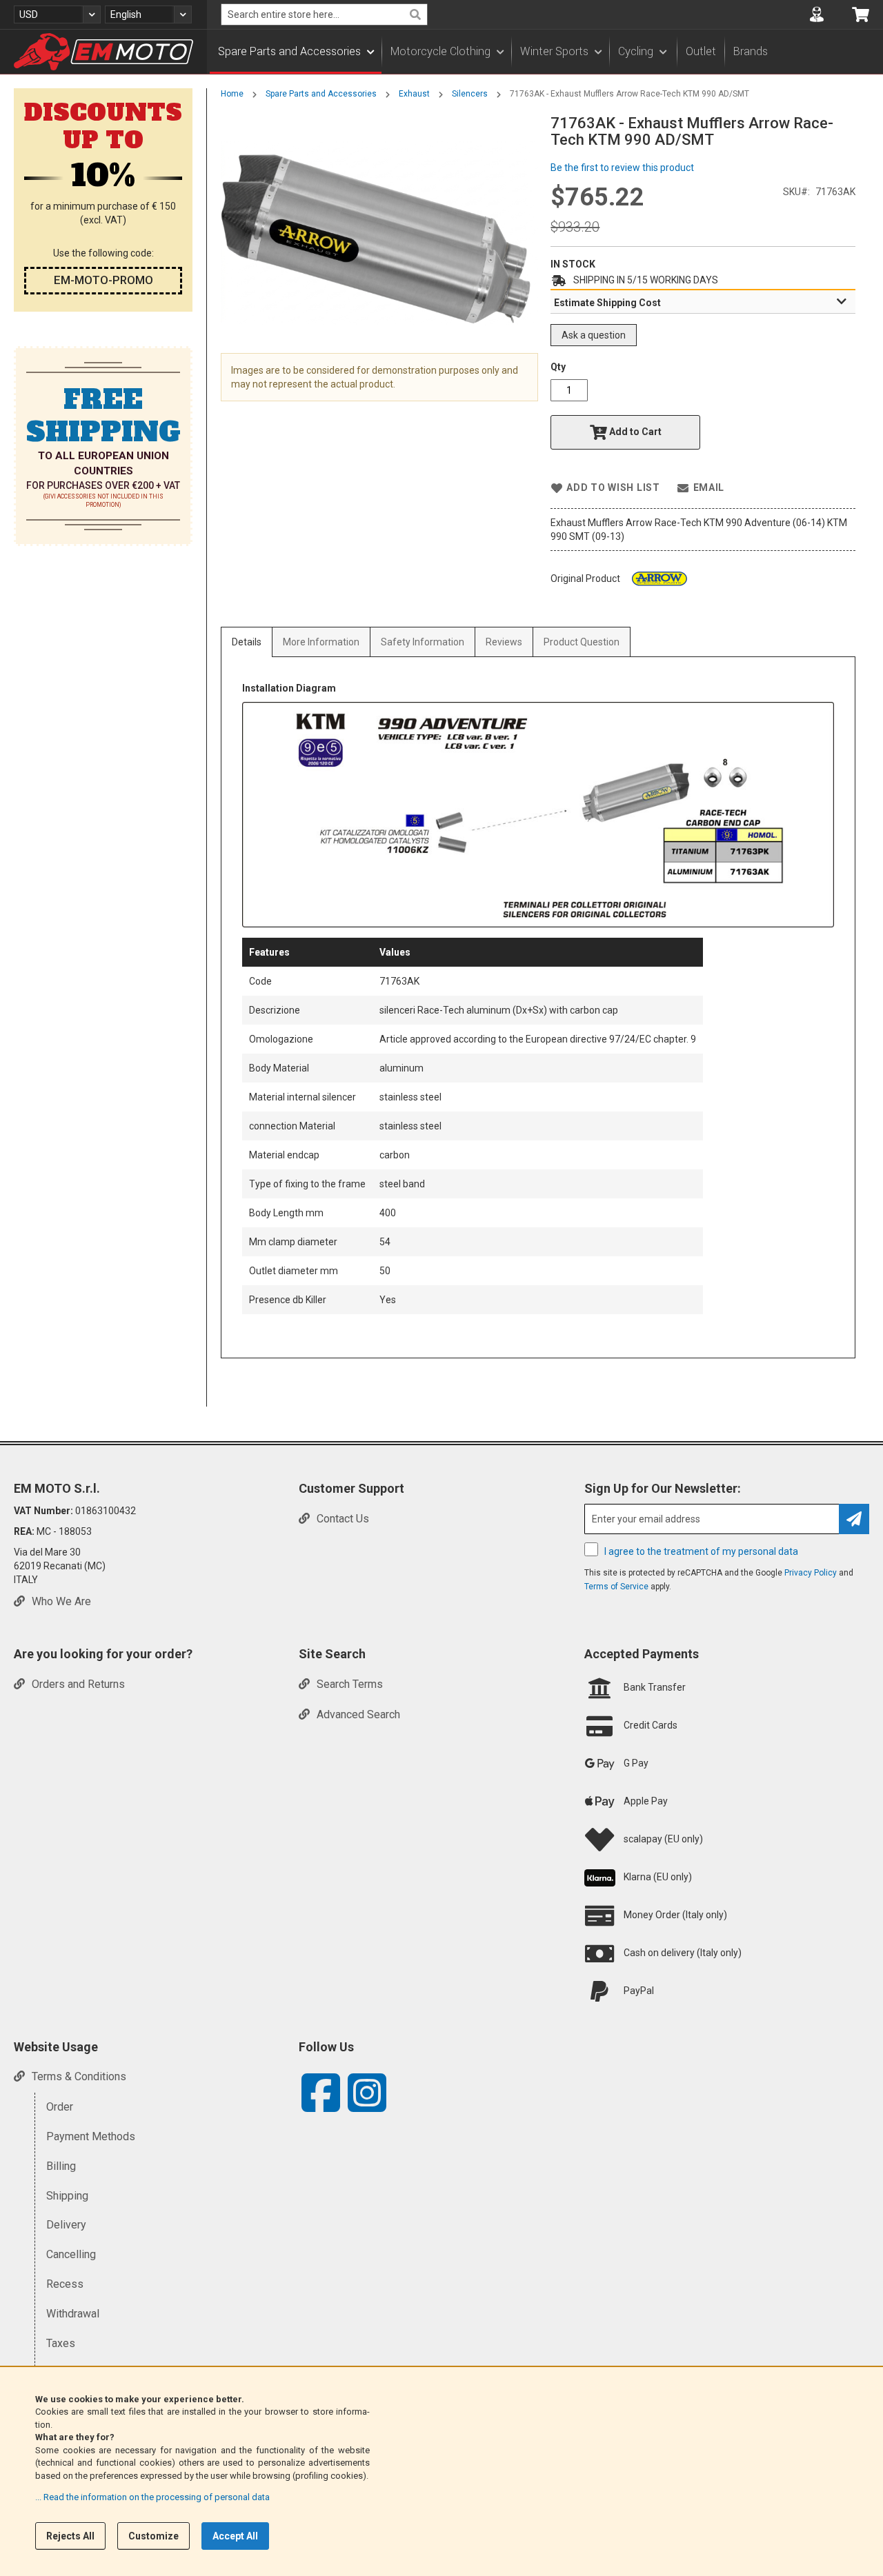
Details (247, 642)
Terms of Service (616, 1587)
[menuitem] (296, 52)
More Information (321, 642)
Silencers (470, 94)
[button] (57, 14)
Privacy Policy (811, 1573)
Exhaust (414, 94)
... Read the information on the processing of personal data (152, 2497)
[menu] (545, 52)
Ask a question (594, 335)
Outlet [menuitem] (701, 51)
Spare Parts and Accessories (321, 94)
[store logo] (103, 52)
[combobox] (324, 14)
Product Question (582, 642)
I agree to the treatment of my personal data (701, 1551)
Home (232, 94)
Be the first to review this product (622, 168)
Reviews (504, 642)
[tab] (703, 302)
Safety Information (423, 642)
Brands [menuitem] (751, 51)
